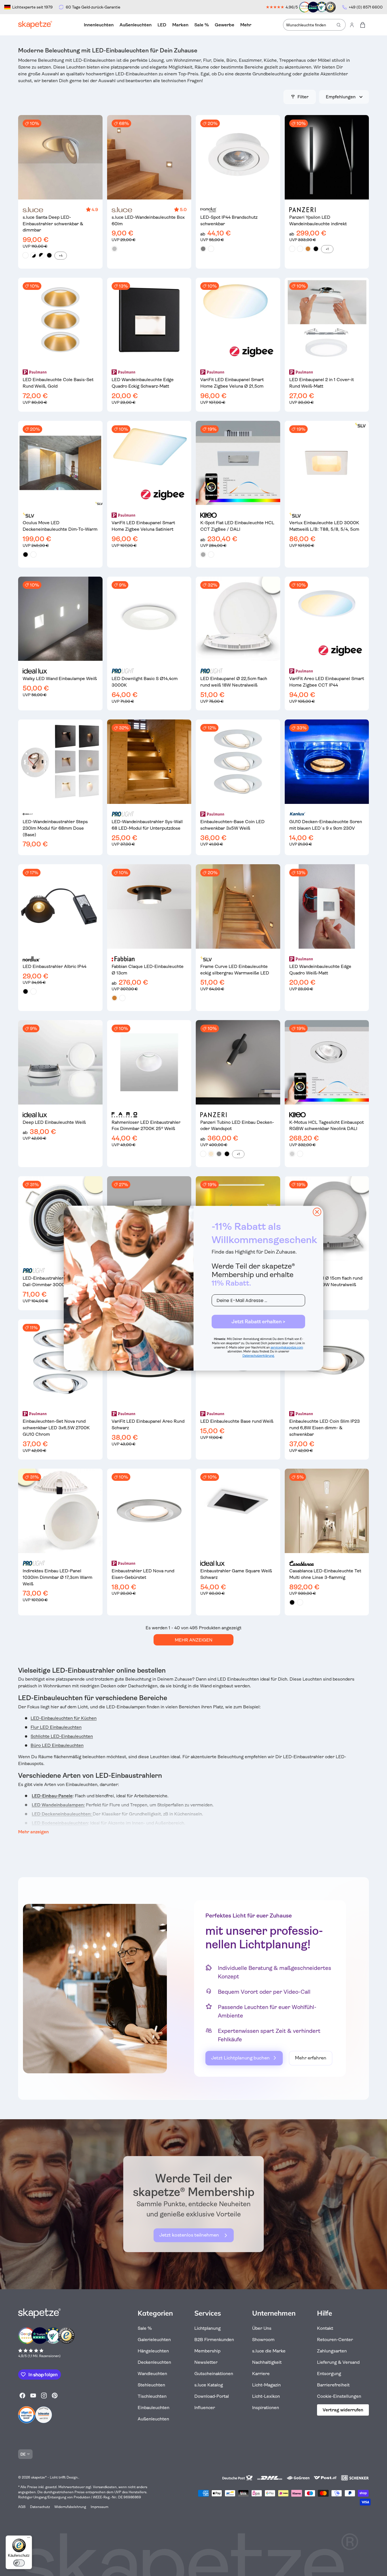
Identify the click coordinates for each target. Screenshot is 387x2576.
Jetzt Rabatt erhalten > (258, 1322)
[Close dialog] (317, 1212)
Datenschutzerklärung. (259, 1356)
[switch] (19, 2563)
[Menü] (29, 2539)
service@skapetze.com (287, 1348)
